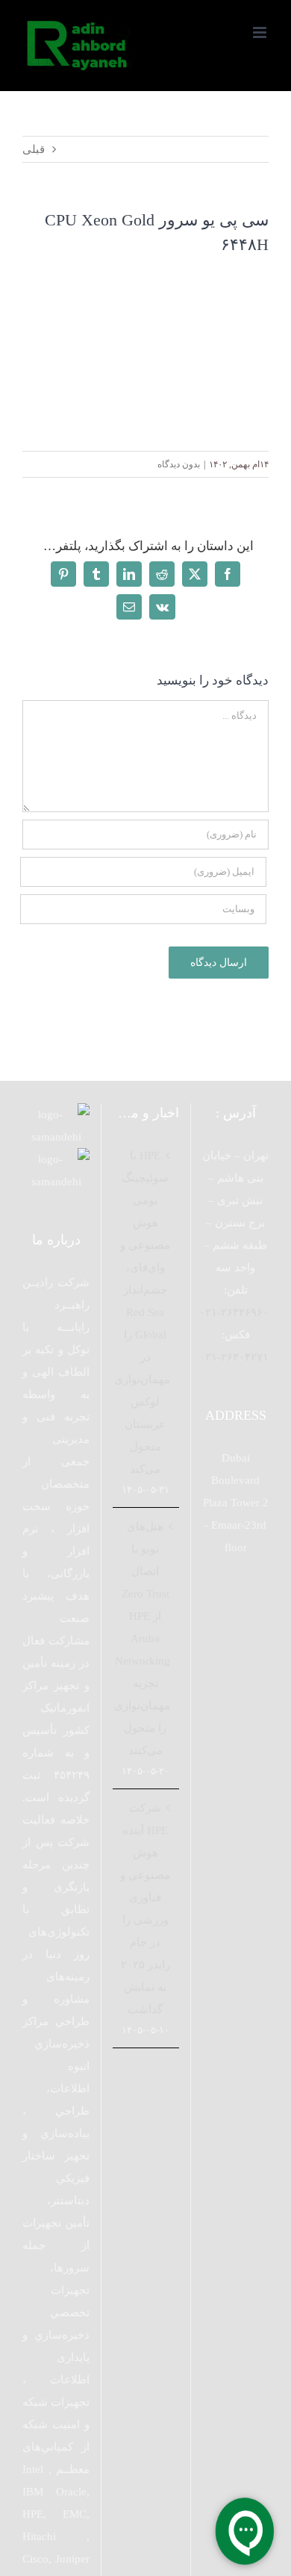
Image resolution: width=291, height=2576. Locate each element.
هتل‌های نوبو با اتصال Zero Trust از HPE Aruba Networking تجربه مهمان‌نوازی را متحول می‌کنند (145, 1638)
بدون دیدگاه (179, 464)
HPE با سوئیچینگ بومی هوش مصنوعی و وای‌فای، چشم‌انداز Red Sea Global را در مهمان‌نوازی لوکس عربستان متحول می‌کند (145, 1312)
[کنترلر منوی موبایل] (261, 32)
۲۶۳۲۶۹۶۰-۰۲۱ (234, 1312)
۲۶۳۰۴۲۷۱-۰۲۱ (234, 1357)
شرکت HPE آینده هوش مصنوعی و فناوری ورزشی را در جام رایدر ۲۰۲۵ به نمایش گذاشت (145, 1909)
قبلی (34, 149)
